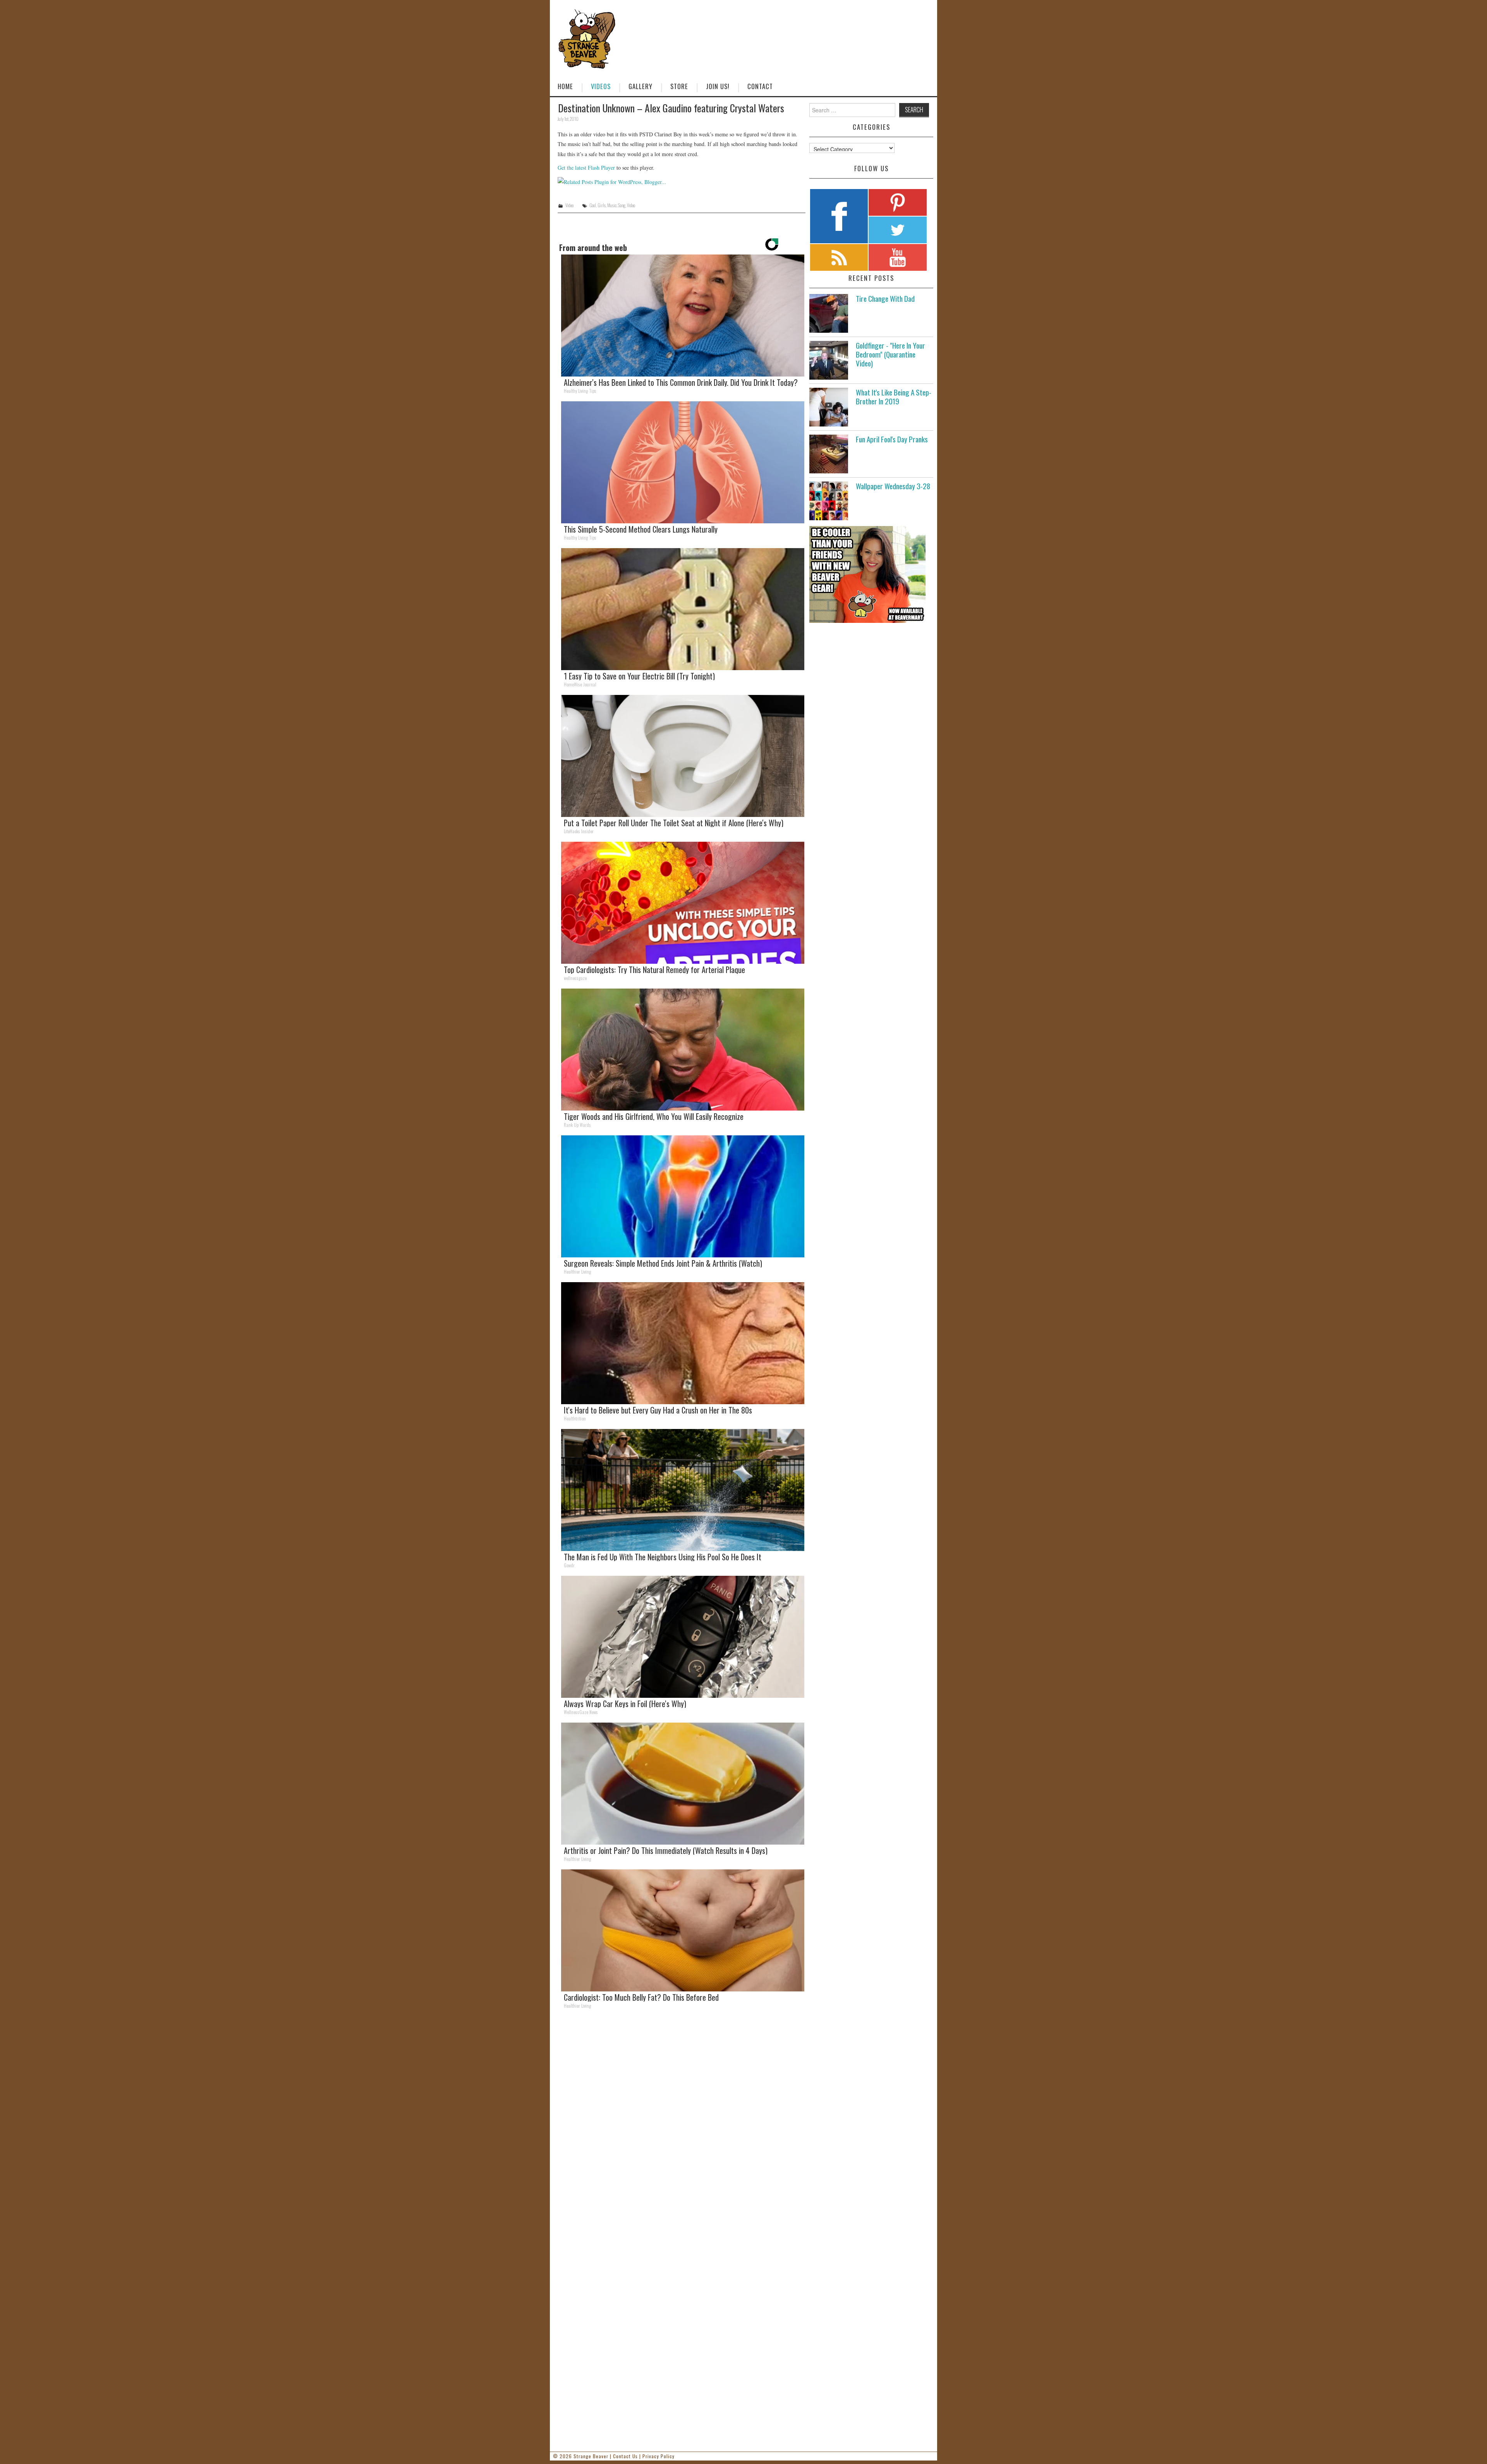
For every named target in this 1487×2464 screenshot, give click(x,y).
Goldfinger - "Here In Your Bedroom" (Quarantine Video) (890, 354)
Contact (760, 86)
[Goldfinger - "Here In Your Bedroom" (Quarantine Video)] (829, 360)
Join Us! (718, 86)
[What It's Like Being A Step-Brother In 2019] (829, 407)
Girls (602, 205)
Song (622, 205)
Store (679, 86)
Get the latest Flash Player (586, 168)
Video (569, 205)
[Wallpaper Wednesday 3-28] (829, 501)
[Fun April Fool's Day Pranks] (829, 454)
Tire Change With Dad (885, 298)
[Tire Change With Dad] (829, 313)
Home (565, 86)
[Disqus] (682, 2122)
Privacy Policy (659, 2456)
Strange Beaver (591, 2456)
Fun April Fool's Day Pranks (892, 439)
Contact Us (625, 2456)
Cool (593, 205)
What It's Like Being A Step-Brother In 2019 (894, 397)
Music (612, 205)
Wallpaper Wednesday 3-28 (893, 486)
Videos (601, 86)
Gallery (640, 86)
